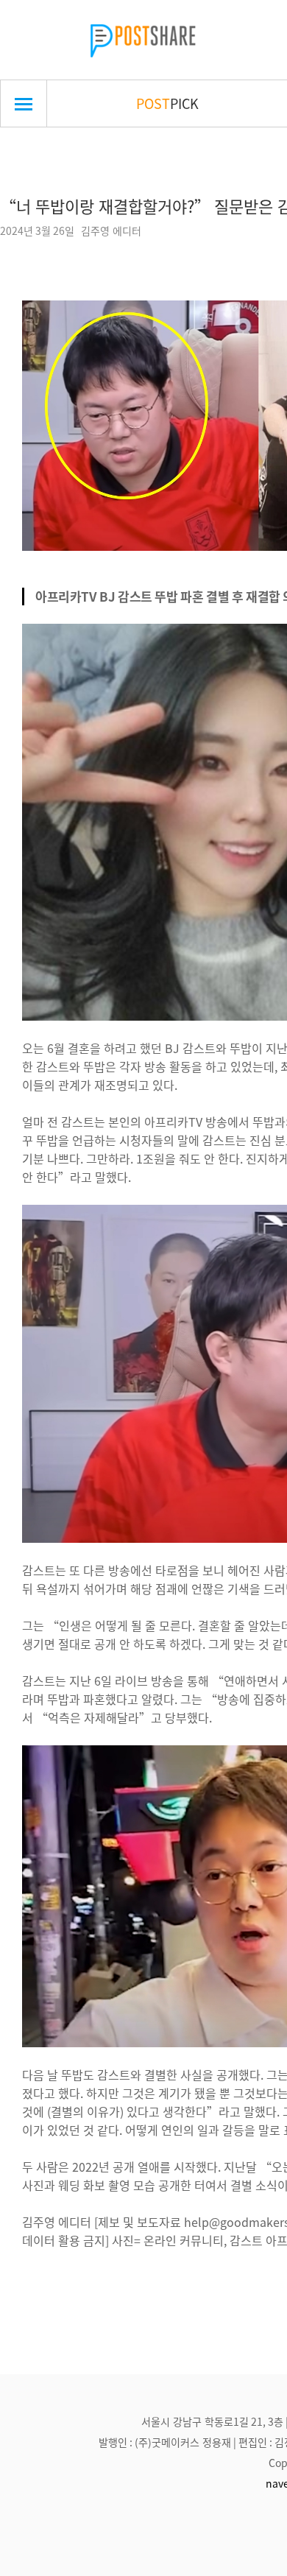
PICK (167, 103)
